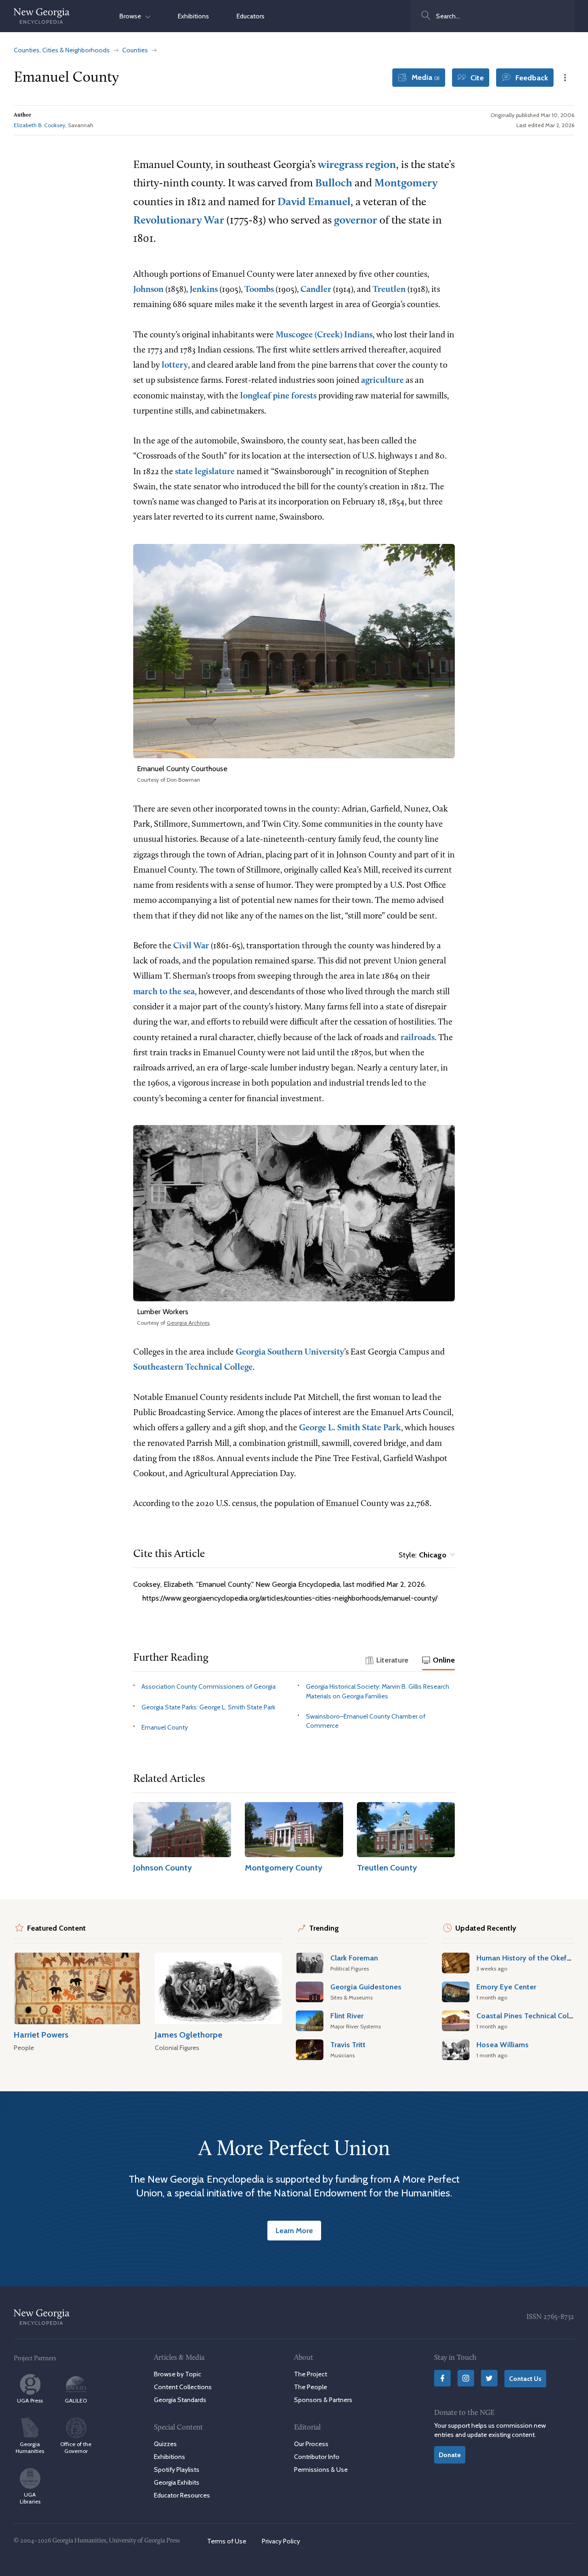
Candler (316, 290)
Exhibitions (193, 16)
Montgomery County (284, 1868)
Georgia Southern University (290, 1352)
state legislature (205, 472)
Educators (251, 16)
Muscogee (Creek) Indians (324, 335)
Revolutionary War (179, 221)
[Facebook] (442, 2378)
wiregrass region (357, 165)
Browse (132, 16)
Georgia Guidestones (366, 1987)
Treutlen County (387, 1868)
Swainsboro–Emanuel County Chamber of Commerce (366, 1721)
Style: (423, 1555)
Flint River (347, 2016)
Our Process (311, 2443)
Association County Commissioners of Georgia (209, 1686)
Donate (450, 2454)
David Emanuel (314, 202)
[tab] (387, 1661)
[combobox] (492, 16)
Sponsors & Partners (323, 2400)
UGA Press (30, 2400)
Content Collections (183, 2387)
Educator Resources (182, 2495)
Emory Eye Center (506, 1987)
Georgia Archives (188, 1323)
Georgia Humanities (30, 2447)
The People (311, 2387)
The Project (311, 2374)
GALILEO (76, 2400)
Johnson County (163, 1868)
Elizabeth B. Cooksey (40, 125)
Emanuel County (165, 1727)
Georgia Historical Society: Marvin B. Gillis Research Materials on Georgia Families (378, 1691)
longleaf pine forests (278, 396)
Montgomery (406, 184)
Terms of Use (227, 2541)
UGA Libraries (30, 2498)
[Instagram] (466, 2378)
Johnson (148, 290)
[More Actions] (565, 78)
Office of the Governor (76, 2447)
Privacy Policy (281, 2541)
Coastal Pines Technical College (530, 2016)
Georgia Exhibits (177, 2482)
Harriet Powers (41, 2035)
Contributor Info (317, 2456)
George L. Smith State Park (350, 1428)
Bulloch (334, 184)
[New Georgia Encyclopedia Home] (42, 16)
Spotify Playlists (177, 2470)
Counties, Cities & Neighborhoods (62, 50)
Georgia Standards (180, 2400)
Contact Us (525, 2379)
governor (356, 221)
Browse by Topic (178, 2374)
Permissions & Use (321, 2470)
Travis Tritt (348, 2044)
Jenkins (204, 290)
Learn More (294, 2230)
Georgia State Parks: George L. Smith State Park (208, 1707)
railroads (418, 1038)
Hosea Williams (503, 2044)
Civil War (191, 946)
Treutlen (389, 290)
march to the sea (164, 992)
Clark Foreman (354, 1958)
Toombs (259, 290)
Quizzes (165, 2443)
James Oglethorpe (189, 2035)
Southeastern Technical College (193, 1368)
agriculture (382, 381)
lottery (175, 366)
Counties (135, 50)
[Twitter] (489, 2378)
